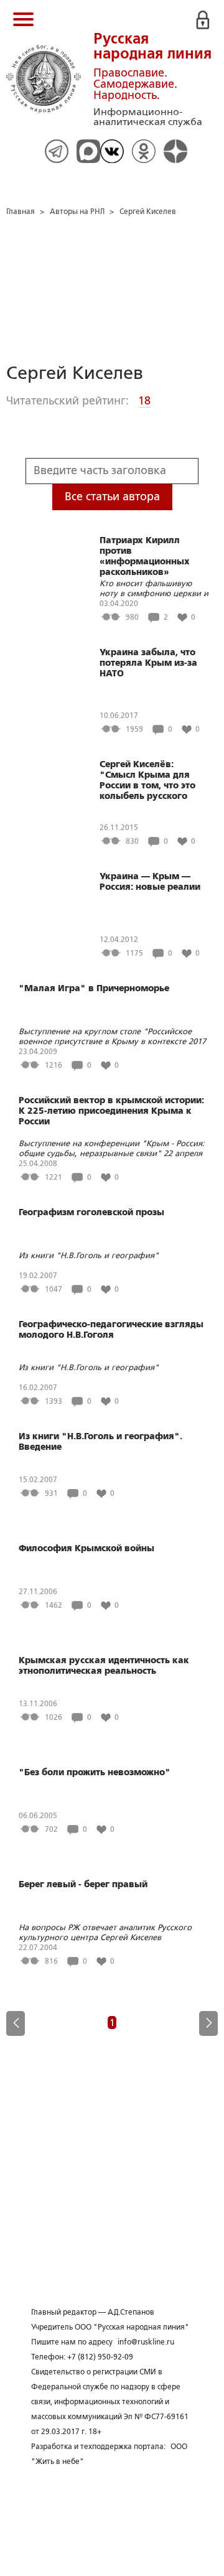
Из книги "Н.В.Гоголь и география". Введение (100, 1441)
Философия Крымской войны (86, 1548)
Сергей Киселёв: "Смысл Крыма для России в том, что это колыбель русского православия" (147, 781)
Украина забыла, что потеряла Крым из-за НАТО (148, 663)
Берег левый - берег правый (83, 1884)
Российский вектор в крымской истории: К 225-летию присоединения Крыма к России (111, 1111)
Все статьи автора (112, 497)
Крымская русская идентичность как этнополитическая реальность (104, 1665)
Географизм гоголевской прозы (91, 1212)
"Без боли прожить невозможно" (95, 1772)
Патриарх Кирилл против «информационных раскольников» (145, 556)
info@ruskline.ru (146, 2342)
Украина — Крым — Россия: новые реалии (150, 881)
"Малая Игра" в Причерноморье (94, 988)
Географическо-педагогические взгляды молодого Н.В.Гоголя (111, 1329)
